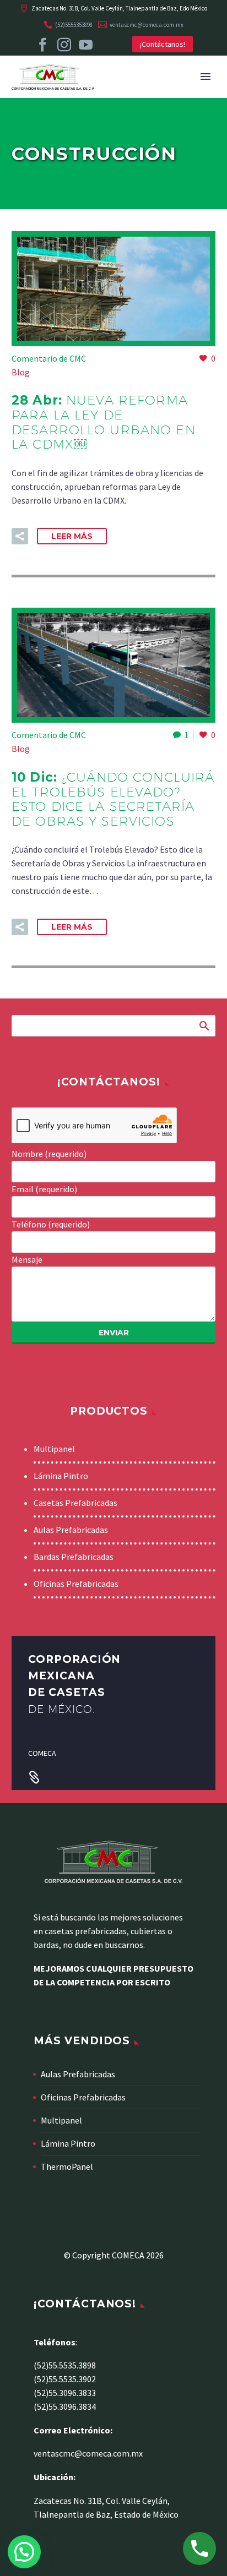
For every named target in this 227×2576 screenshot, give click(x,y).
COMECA (42, 1753)
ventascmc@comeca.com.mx (147, 25)
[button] (20, 536)
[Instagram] (64, 45)
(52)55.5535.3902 (65, 2379)
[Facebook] (43, 45)
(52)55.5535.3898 (65, 2365)
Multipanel (54, 1449)
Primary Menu (206, 77)
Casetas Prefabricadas (75, 1503)
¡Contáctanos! (163, 44)
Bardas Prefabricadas (74, 1557)
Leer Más (72, 536)
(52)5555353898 (74, 25)
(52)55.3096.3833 (65, 2393)
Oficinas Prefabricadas (76, 1584)
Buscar (204, 1025)
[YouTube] (86, 45)
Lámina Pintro (61, 1476)
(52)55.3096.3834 (65, 2406)
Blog (21, 372)
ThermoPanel (67, 2166)
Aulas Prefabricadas (71, 1530)
